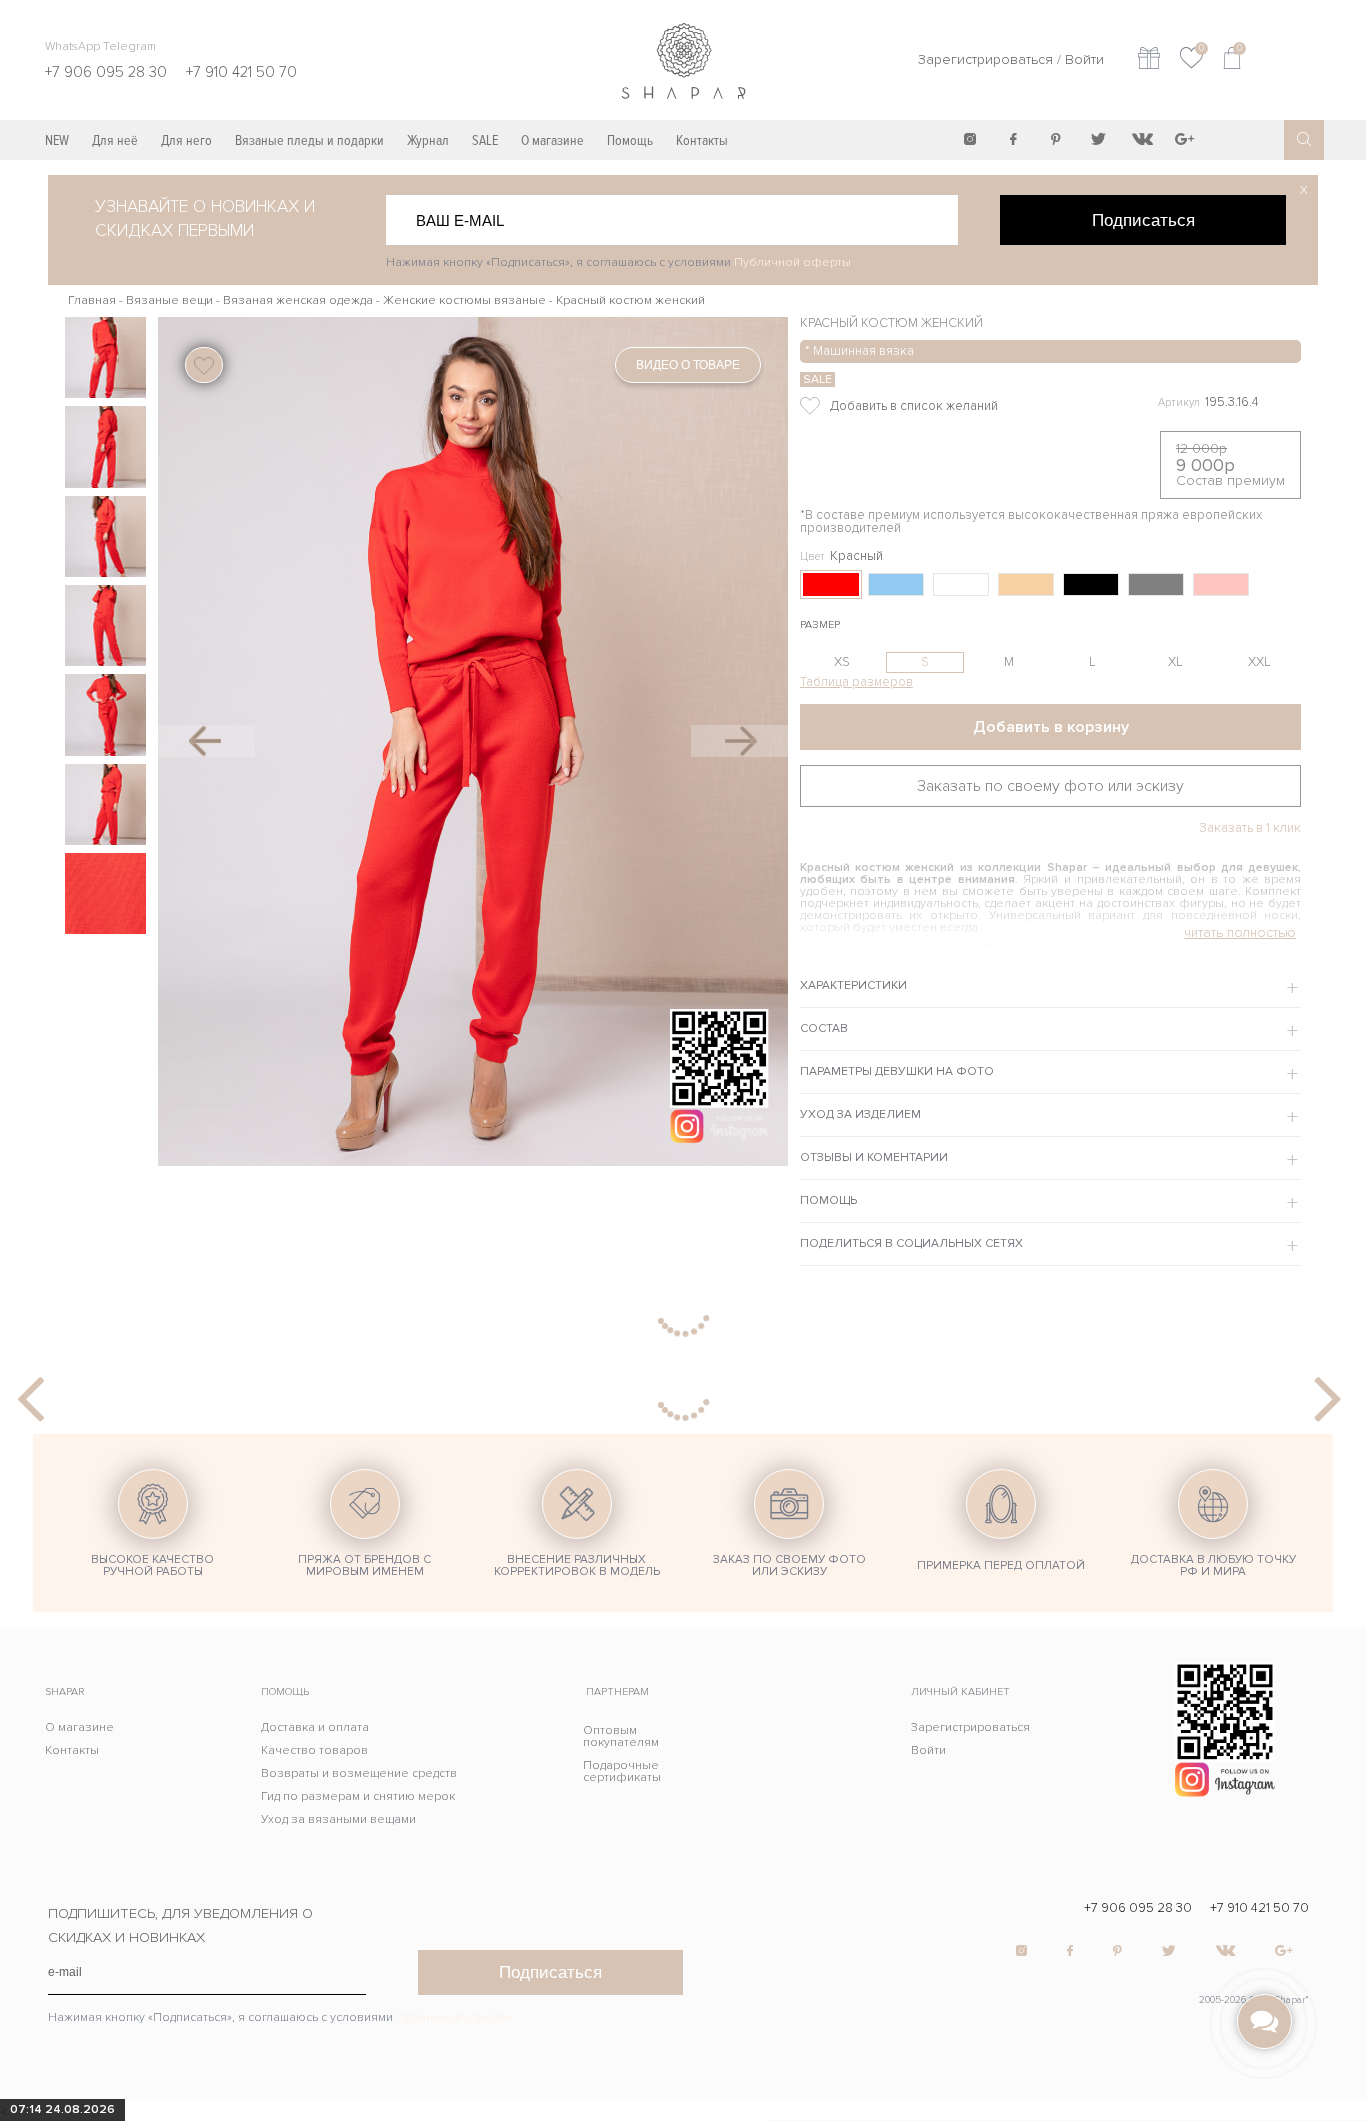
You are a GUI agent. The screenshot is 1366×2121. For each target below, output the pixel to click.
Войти (1084, 59)
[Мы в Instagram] (970, 139)
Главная (92, 300)
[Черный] (1091, 584)
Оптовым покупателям (621, 1736)
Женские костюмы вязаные (464, 300)
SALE (485, 140)
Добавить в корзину (1051, 727)
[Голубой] (896, 584)
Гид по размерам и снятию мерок (358, 1796)
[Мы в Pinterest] (1056, 139)
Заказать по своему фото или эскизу (1050, 786)
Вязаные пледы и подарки (309, 140)
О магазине (552, 140)
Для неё (115, 140)
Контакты (702, 140)
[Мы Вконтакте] (1142, 139)
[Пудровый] (1221, 584)
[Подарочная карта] (1149, 60)
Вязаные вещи (169, 300)
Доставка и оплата (315, 1727)
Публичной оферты (792, 262)
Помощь (630, 140)
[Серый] (1156, 584)
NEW (57, 140)
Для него (186, 140)
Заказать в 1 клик (1250, 828)
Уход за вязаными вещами (338, 1819)
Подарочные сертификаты (622, 1771)
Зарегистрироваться (985, 59)
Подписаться (1143, 220)
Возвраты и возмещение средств (359, 1773)
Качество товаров (314, 1750)
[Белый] (961, 584)
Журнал (428, 140)
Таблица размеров (856, 682)
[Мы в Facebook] (1013, 139)
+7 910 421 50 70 (1259, 1908)
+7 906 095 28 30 (1138, 1908)
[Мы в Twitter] (1099, 139)
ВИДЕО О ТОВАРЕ (688, 365)
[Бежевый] (1026, 584)
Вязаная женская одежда (298, 300)
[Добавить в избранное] (946, 406)
